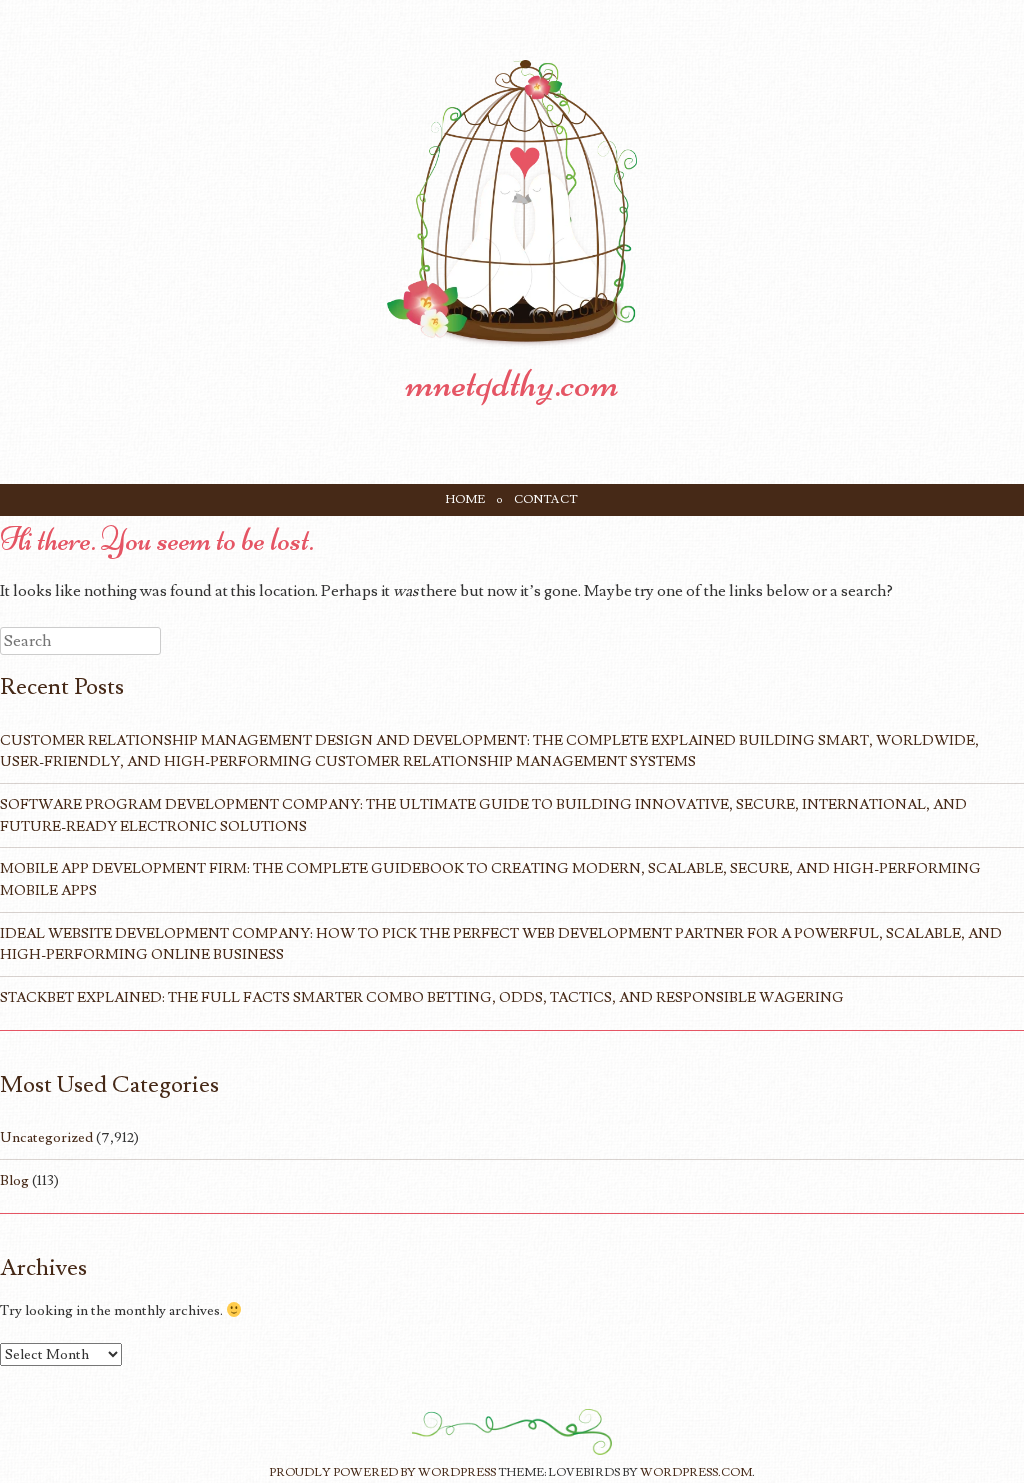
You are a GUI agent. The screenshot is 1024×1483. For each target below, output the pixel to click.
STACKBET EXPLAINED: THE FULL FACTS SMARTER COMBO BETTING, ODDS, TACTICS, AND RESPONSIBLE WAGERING (422, 997)
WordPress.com (696, 1472)
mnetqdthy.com (512, 383)
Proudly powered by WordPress (382, 1472)
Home (465, 499)
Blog (14, 1180)
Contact (546, 499)
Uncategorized (46, 1137)
